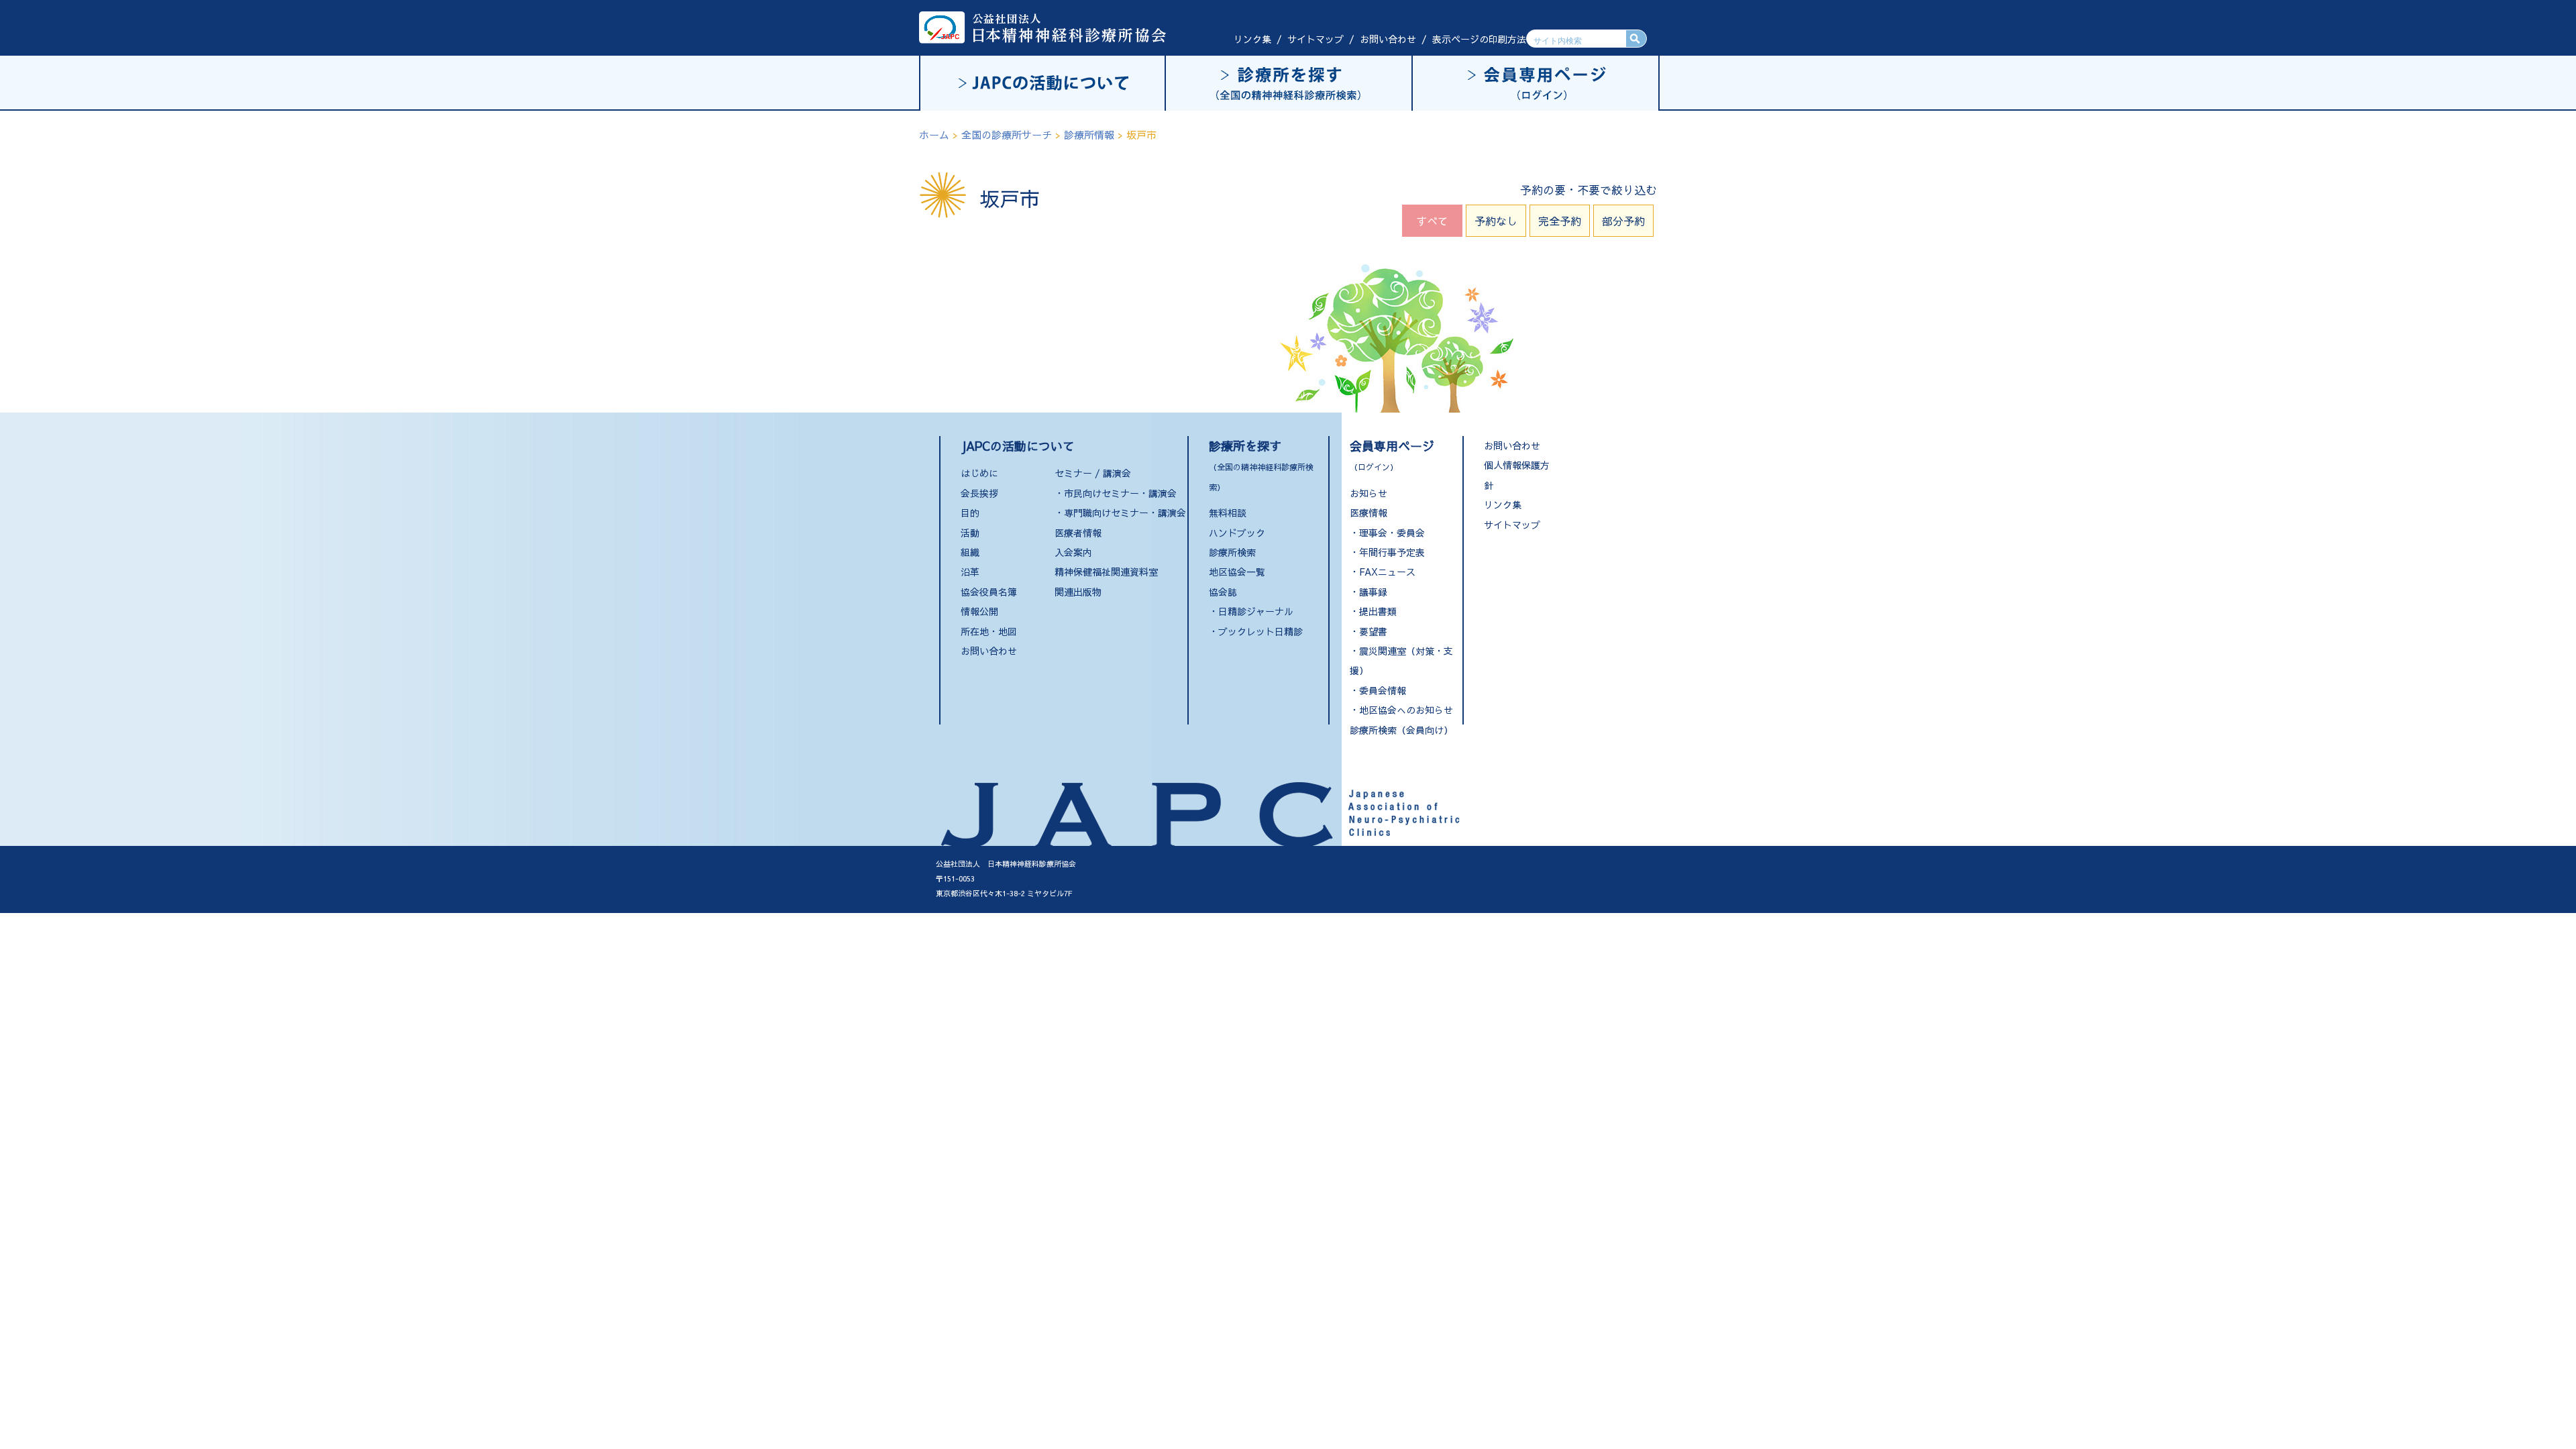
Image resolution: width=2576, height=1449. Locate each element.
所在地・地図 (989, 631)
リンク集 (1252, 39)
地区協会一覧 (1237, 572)
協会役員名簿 (989, 592)
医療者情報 (1078, 533)
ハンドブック (1237, 533)
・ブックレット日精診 (1256, 631)
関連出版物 (1078, 592)
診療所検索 (1232, 552)
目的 (970, 513)
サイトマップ (1316, 39)
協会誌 (1223, 592)
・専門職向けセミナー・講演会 (1120, 513)
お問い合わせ (1388, 39)
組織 (970, 552)
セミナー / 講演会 (1093, 473)
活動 (970, 533)
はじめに (979, 473)
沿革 (970, 572)
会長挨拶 (979, 493)
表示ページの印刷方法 (1479, 39)
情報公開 (979, 611)
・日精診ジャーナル (1251, 611)
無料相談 (1228, 513)
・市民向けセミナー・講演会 (1116, 493)
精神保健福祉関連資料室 (1106, 572)
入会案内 (1073, 552)
